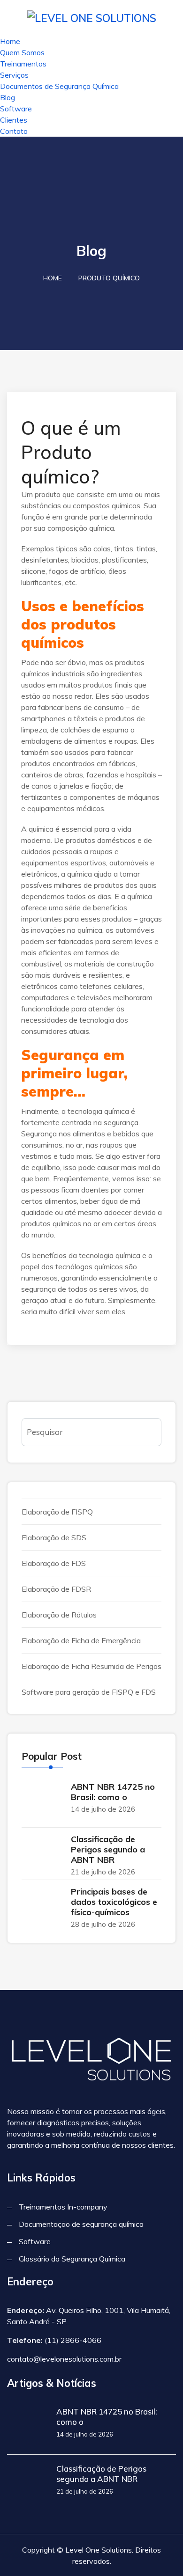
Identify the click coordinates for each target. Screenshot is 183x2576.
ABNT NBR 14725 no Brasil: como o (113, 1792)
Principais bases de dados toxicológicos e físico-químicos (114, 1902)
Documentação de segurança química (81, 2224)
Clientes (14, 120)
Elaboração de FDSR (56, 1589)
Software (16, 109)
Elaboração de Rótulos (59, 1615)
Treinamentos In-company (63, 2207)
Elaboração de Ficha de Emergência (81, 1640)
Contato (14, 131)
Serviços (14, 75)
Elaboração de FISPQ (57, 1512)
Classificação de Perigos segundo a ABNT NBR (108, 1849)
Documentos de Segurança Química (59, 86)
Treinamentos (23, 64)
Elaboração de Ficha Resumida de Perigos (91, 1666)
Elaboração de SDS (54, 1537)
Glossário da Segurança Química (72, 2259)
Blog (8, 97)
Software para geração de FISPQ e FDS (89, 1692)
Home (10, 41)
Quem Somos (22, 52)
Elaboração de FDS (54, 1563)
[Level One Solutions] (92, 17)
